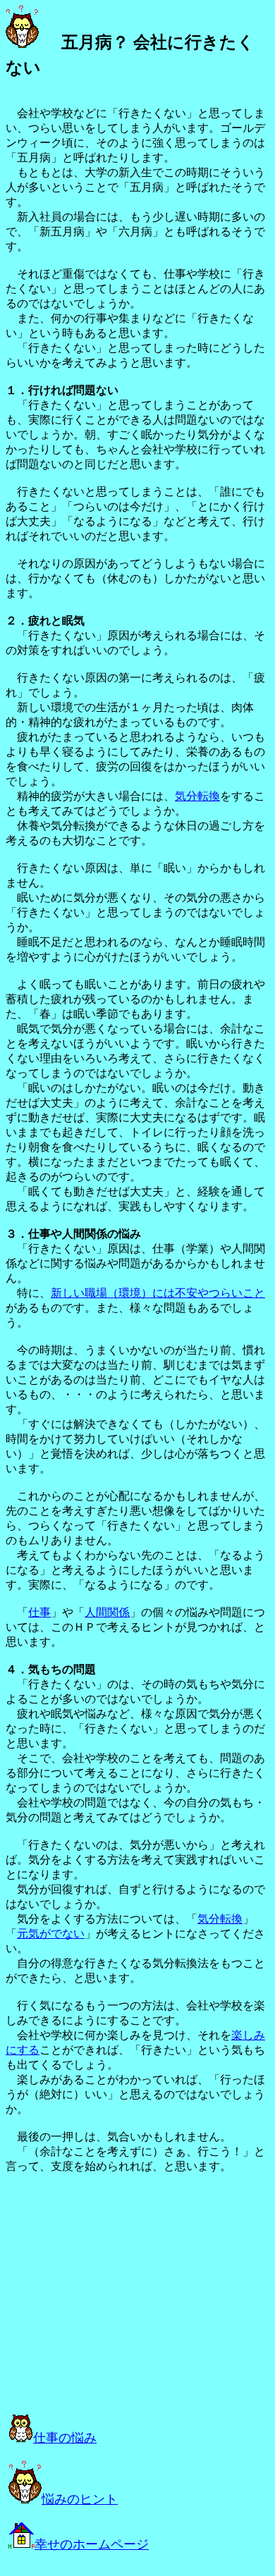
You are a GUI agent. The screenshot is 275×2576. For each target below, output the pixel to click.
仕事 (39, 1612)
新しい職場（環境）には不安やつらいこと (158, 1293)
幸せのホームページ (92, 2544)
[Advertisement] (127, 2303)
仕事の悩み (65, 2438)
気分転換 (197, 796)
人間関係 (107, 1612)
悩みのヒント (80, 2499)
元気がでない (51, 1934)
